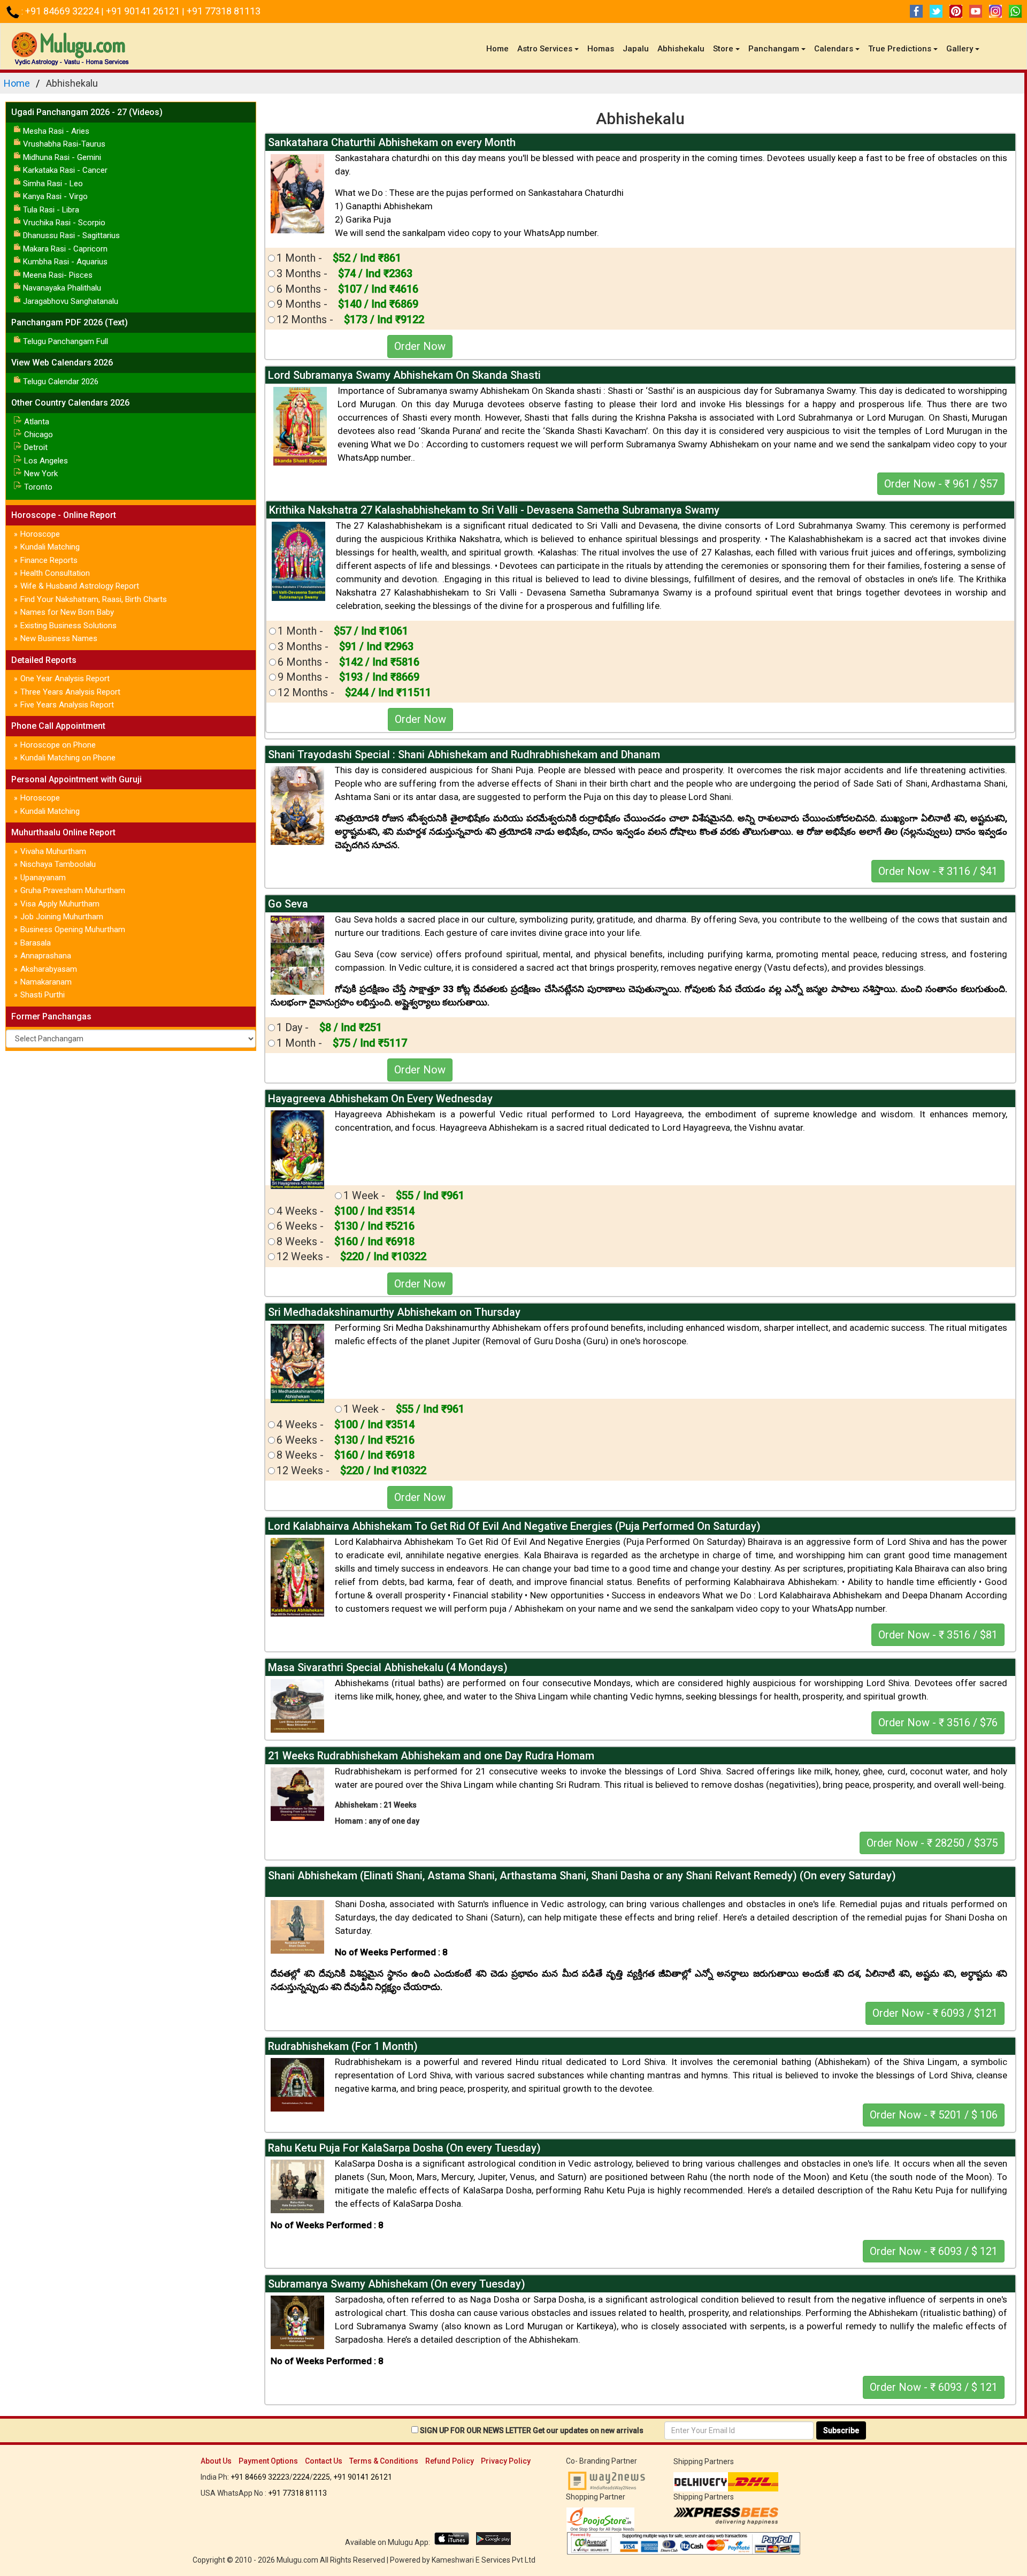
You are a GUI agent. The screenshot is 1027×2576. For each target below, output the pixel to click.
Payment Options (268, 2461)
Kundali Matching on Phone (68, 758)
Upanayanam (43, 878)
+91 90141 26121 (144, 11)
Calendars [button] (834, 49)
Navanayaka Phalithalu (62, 288)
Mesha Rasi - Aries (56, 131)
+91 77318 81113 (224, 11)
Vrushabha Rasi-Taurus (64, 144)
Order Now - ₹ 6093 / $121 (935, 2013)
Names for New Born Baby (67, 612)
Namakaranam (46, 982)
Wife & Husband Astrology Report (80, 586)
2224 (301, 2477)
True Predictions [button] (900, 49)
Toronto (38, 487)
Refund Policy (450, 2461)
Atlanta (37, 422)
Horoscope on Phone (58, 745)
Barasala (36, 943)
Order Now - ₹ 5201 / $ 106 (934, 2115)
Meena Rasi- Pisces (58, 275)
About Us (216, 2461)
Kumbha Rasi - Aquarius (65, 262)
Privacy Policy (506, 2461)
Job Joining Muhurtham (62, 917)
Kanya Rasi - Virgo (55, 196)
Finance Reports (49, 560)
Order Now (420, 346)
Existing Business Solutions (68, 626)
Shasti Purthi (43, 995)
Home (500, 48)
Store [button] (723, 49)
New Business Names (59, 638)
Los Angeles (46, 461)
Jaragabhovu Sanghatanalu (71, 301)
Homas (601, 49)
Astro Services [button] (545, 49)
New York (41, 474)
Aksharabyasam (49, 969)
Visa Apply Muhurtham (60, 904)
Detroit (36, 447)
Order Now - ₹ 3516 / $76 (938, 1723)
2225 (321, 2477)
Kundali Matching (50, 547)
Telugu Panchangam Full (66, 341)
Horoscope (40, 534)
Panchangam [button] (774, 49)
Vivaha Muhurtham (53, 851)
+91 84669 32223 (260, 2477)
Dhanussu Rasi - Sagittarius (71, 235)
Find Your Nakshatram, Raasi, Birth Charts (94, 599)
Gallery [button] (960, 49)
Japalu (636, 49)
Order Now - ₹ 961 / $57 (941, 484)
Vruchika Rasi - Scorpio (64, 223)
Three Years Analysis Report (70, 692)
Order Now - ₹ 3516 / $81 (938, 1635)
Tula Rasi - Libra (51, 210)
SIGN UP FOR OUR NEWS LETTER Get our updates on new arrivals (532, 2430)
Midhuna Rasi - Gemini (62, 157)
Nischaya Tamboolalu (58, 864)
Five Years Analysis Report (67, 705)
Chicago (39, 435)
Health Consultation (55, 573)
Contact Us (324, 2461)
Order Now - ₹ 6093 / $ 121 (934, 2251)
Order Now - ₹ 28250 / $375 (932, 1843)
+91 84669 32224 (63, 11)
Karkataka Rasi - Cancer (65, 170)
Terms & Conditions (384, 2461)
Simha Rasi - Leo (53, 184)
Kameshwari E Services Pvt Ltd (484, 2560)
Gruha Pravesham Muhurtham (73, 890)
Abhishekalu (681, 49)
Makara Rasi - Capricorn (65, 249)
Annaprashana (46, 956)
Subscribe (841, 2430)
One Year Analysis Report (65, 679)
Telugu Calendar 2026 (61, 382)
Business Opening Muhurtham (73, 929)
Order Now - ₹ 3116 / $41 (938, 871)
